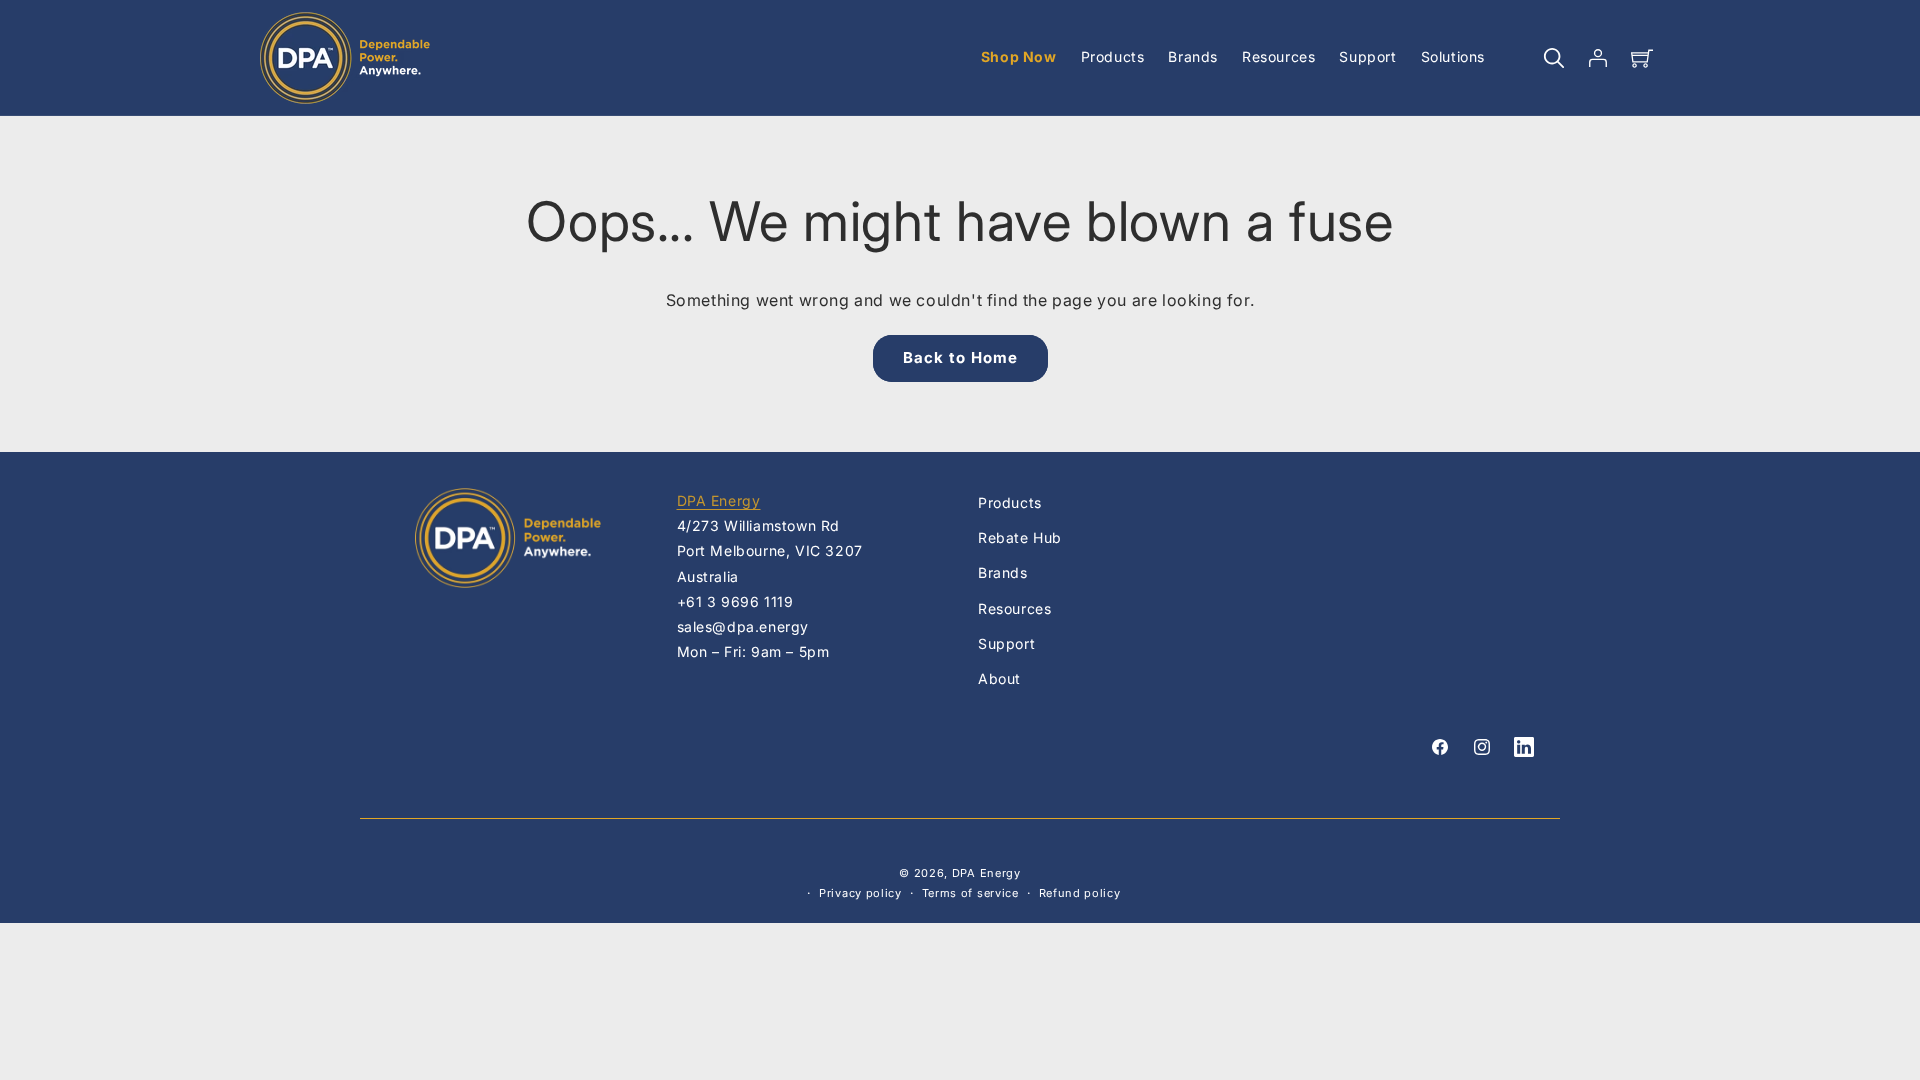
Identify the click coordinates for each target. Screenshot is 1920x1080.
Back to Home (960, 357)
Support (1006, 643)
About (999, 678)
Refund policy (1080, 893)
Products (1010, 502)
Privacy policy (860, 893)
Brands (1003, 572)
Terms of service (970, 893)
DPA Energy (719, 500)
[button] (1554, 58)
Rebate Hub (1020, 537)
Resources (1014, 608)
